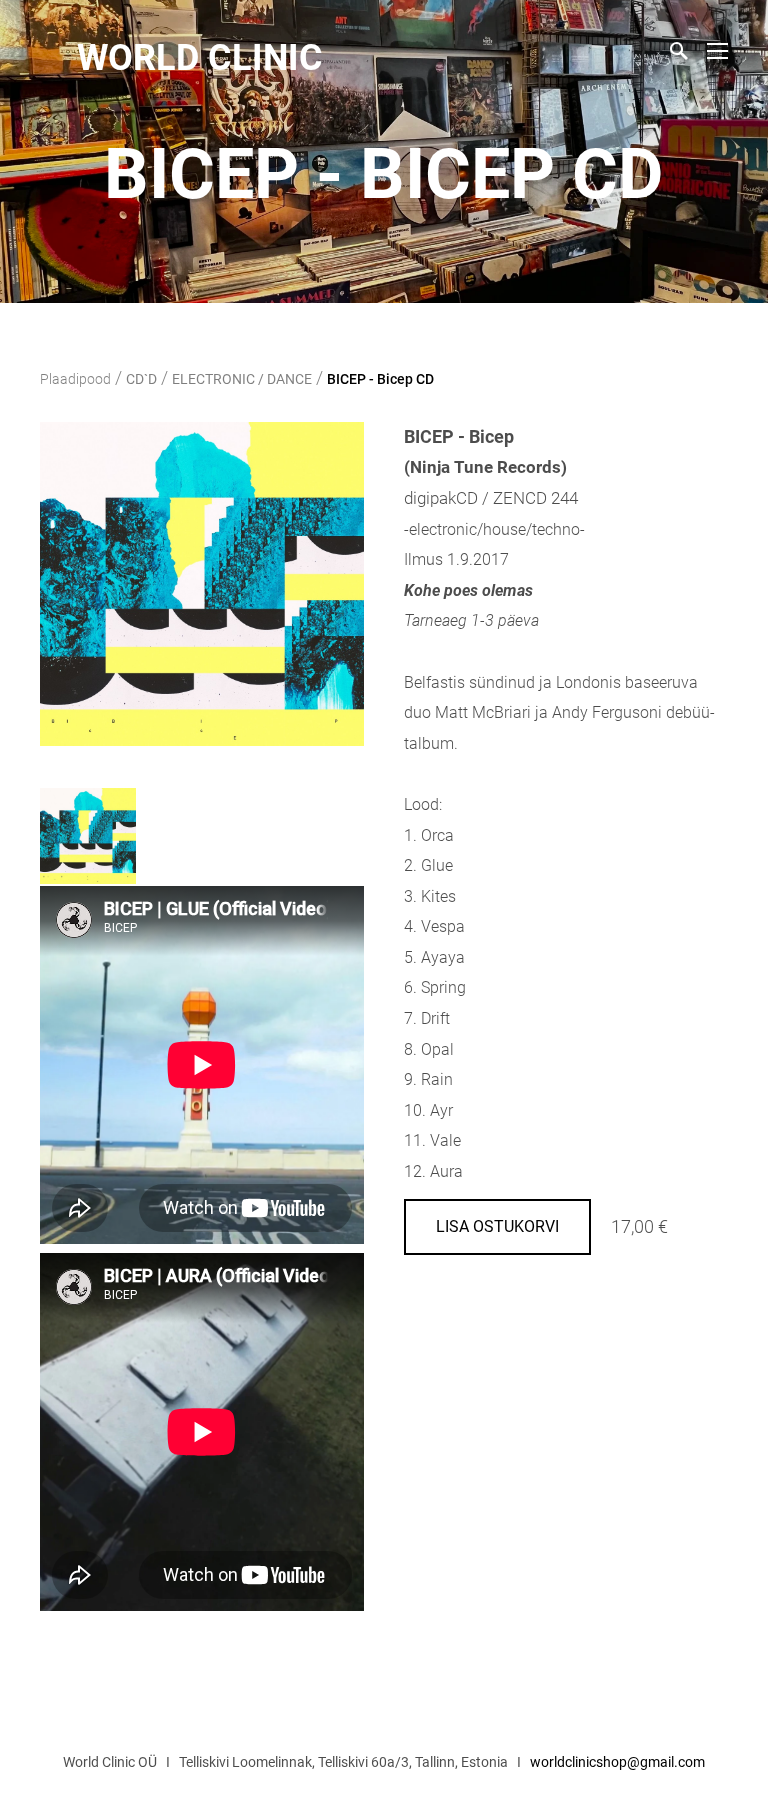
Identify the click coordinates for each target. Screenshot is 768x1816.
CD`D (141, 379)
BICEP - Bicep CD (380, 379)
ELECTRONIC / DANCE (242, 379)
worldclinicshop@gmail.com (617, 1762)
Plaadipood (75, 379)
